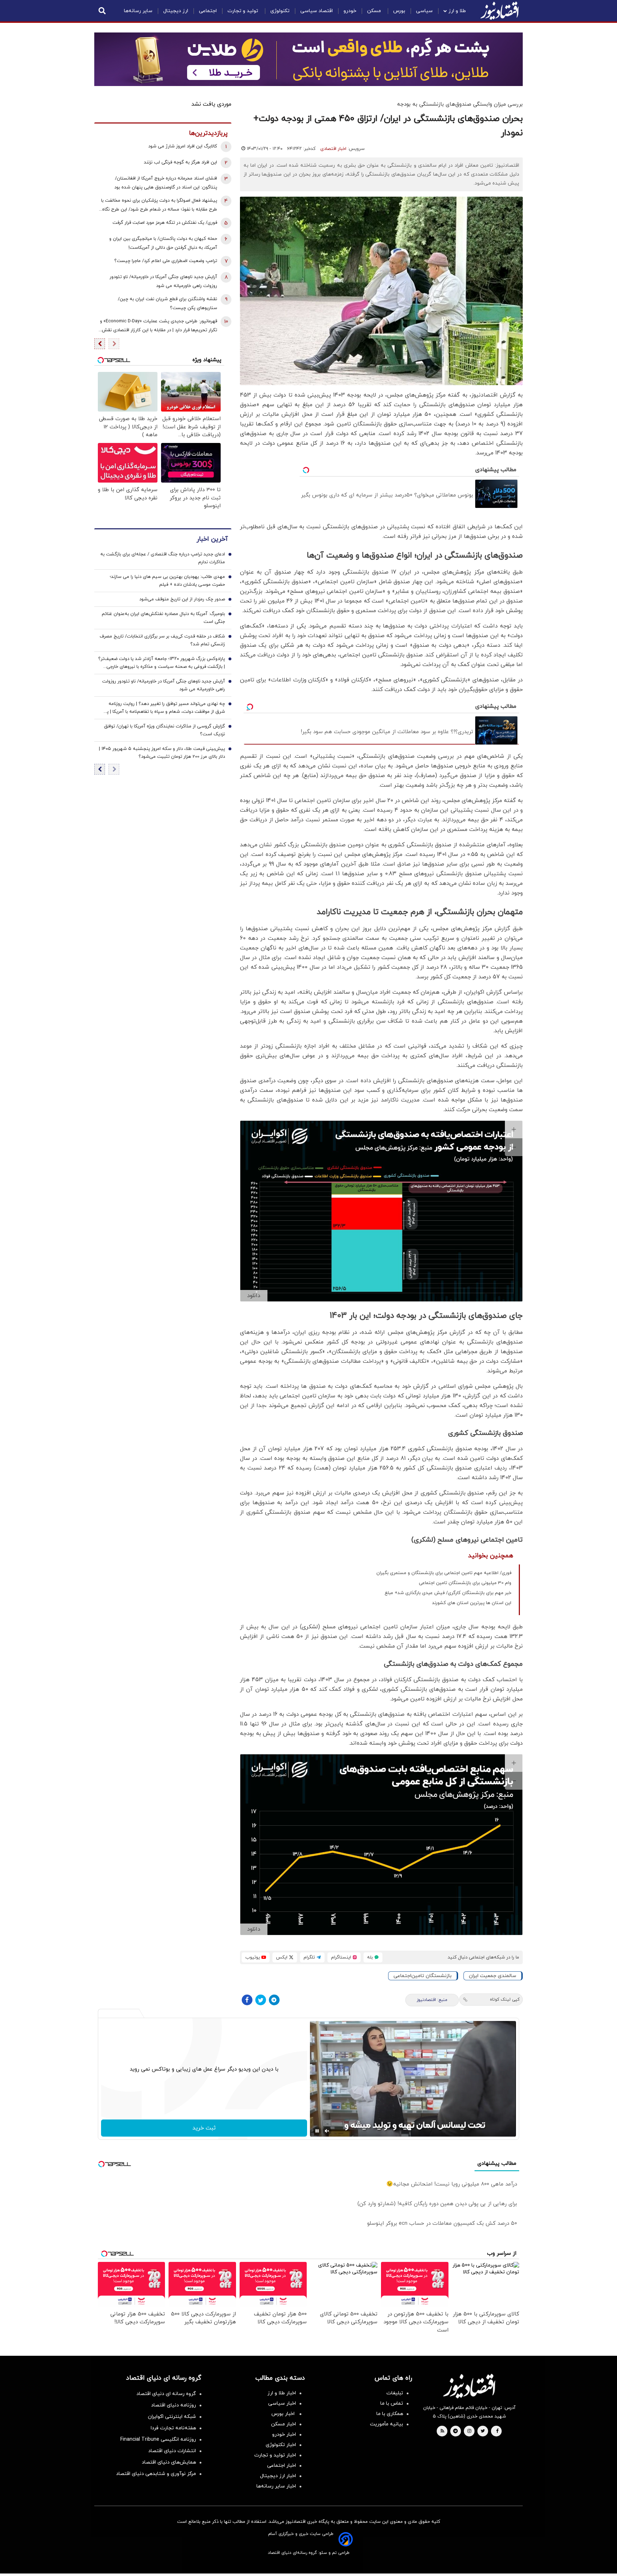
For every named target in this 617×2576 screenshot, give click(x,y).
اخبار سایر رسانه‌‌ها (276, 2486)
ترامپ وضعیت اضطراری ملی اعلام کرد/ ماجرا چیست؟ (166, 261)
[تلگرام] (274, 2000)
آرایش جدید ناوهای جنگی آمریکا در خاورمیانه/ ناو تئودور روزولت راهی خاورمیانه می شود (163, 281)
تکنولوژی (280, 11)
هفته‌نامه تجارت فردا (173, 2428)
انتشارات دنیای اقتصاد (172, 2451)
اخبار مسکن (284, 2424)
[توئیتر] (261, 2000)
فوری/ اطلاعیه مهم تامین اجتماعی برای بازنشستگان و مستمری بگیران (444, 1573)
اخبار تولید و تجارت (275, 2455)
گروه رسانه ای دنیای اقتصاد (166, 2394)
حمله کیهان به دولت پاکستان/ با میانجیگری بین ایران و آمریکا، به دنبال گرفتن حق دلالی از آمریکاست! (163, 243)
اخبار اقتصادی (333, 149)
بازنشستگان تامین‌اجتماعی (423, 1976)
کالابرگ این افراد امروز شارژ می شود (183, 146)
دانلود (254, 1296)
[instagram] (469, 2431)
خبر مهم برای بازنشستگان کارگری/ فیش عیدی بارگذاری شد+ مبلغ (448, 1593)
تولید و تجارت (244, 11)
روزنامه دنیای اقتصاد (174, 2405)
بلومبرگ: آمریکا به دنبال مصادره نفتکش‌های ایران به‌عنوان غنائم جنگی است (163, 618)
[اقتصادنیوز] (469, 2386)
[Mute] (327, 2131)
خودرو (350, 11)
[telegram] (455, 2431)
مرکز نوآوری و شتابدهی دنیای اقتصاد (156, 2474)
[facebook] (497, 2431)
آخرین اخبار (212, 539)
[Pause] (317, 2131)
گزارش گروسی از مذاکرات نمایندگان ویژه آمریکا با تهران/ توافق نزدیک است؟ (164, 730)
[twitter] (483, 2431)
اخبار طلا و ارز (282, 2393)
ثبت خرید (204, 2128)
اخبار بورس (284, 2414)
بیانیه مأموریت (387, 2424)
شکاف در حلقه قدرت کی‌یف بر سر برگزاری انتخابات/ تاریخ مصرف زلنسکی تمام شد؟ (162, 640)
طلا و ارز (457, 11)
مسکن (375, 11)
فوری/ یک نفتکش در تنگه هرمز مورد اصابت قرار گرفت (165, 223)
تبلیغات (395, 2393)
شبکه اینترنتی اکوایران (172, 2417)
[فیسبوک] (247, 2000)
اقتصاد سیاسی (317, 11)
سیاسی (424, 11)
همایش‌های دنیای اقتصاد (169, 2462)
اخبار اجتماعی (282, 2466)
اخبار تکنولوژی (281, 2445)
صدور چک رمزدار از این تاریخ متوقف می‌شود (182, 599)
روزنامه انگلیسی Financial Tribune (158, 2439)
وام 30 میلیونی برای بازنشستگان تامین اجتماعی (465, 1583)
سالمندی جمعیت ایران (493, 1976)
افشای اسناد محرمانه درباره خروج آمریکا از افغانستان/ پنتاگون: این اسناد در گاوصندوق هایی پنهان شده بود (166, 183)
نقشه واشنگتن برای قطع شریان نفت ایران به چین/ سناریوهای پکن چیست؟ (167, 304)
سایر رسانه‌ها (138, 11)
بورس (399, 11)
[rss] (442, 2431)
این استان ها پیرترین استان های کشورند (472, 1603)
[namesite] (500, 11)
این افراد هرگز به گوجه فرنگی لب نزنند (180, 162)
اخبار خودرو (284, 2434)
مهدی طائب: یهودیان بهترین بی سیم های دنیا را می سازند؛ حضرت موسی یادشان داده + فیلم (167, 581)
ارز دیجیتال (176, 11)
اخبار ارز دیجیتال (278, 2476)
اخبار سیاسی (282, 2403)
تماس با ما (392, 2403)
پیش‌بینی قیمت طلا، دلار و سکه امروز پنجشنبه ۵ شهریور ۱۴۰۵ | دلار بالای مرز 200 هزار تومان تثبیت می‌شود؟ (162, 753)
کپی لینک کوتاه (505, 2000)
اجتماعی (208, 11)
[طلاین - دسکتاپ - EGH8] (308, 59)
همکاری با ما (390, 2414)
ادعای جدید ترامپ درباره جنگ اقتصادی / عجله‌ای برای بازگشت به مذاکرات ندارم (163, 558)
